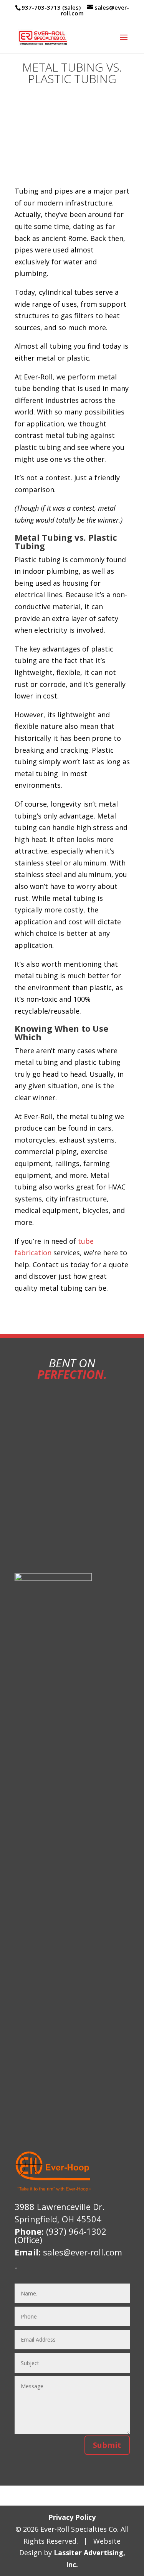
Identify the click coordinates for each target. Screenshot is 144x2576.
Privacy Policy (72, 2517)
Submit (107, 2445)
